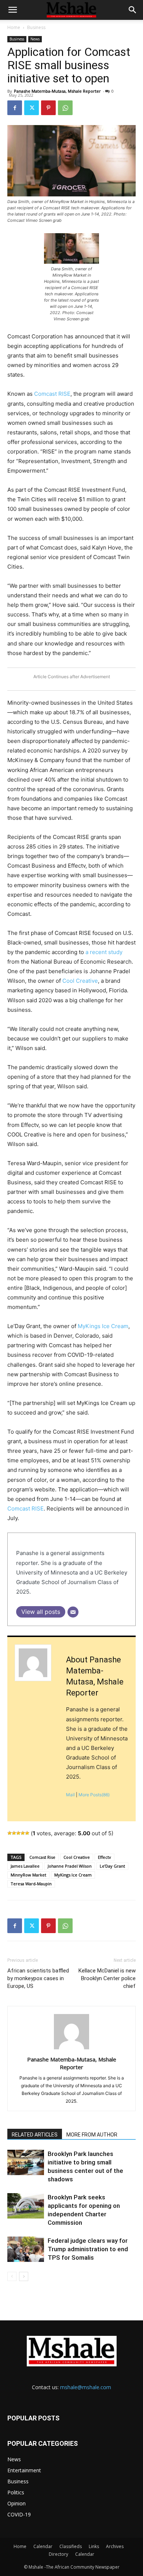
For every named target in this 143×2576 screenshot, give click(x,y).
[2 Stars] (14, 1833)
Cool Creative (80, 981)
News (35, 39)
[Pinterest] (48, 108)
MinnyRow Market (28, 1875)
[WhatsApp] (65, 108)
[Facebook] (15, 108)
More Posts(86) (94, 1795)
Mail (70, 1795)
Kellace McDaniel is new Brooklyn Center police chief (107, 1978)
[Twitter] (32, 108)
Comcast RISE (52, 394)
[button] (12, 10)
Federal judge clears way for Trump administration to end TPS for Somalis (88, 2249)
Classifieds (71, 2546)
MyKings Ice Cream (103, 1326)
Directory (58, 2554)
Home (14, 27)
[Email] (73, 1612)
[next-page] (24, 2276)
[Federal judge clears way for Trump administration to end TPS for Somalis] (26, 2249)
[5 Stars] (27, 1833)
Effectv (104, 1857)
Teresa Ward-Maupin (31, 1884)
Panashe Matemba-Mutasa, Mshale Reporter (57, 91)
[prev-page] (12, 2276)
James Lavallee (25, 1866)
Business (36, 27)
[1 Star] (10, 1833)
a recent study (104, 952)
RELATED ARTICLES (35, 2135)
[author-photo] (71, 2049)
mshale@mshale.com (86, 2387)
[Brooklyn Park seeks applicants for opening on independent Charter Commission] (26, 2206)
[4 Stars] (23, 1833)
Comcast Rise (42, 1857)
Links (94, 2546)
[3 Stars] (18, 1833)
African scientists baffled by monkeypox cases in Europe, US (38, 1978)
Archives (115, 2546)
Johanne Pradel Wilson (70, 1866)
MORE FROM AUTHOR (92, 2135)
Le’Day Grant (112, 1866)
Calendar (43, 2546)
